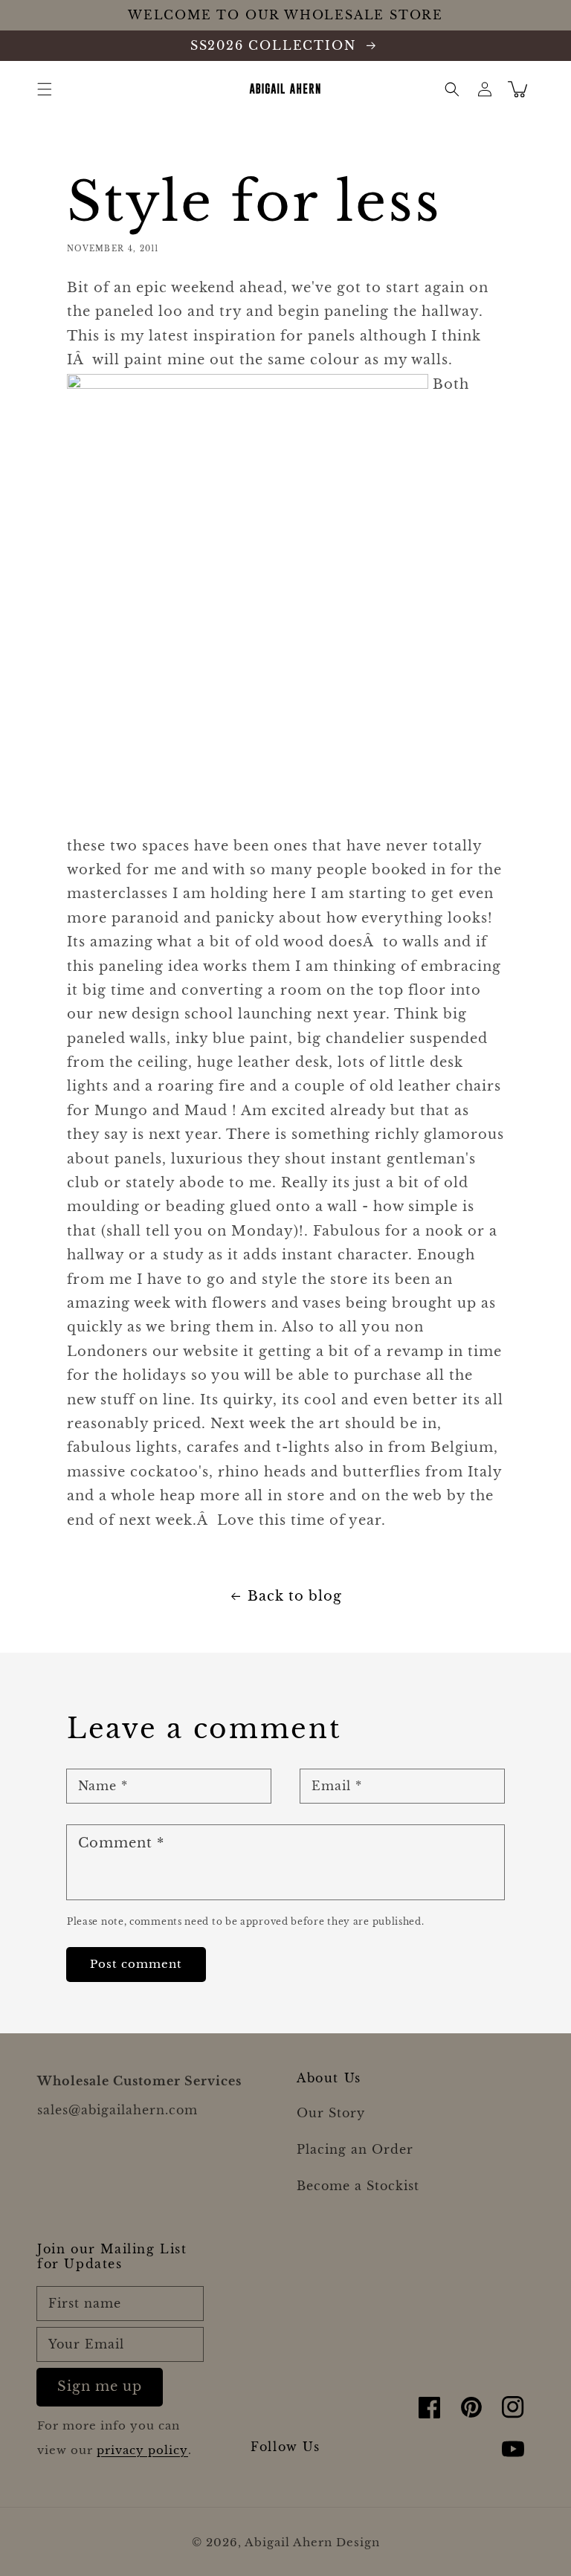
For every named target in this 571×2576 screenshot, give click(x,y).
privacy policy (142, 2450)
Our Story (331, 2113)
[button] (45, 89)
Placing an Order (355, 2149)
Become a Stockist (358, 2186)
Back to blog (295, 1596)
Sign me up (100, 2386)
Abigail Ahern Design (312, 2542)
